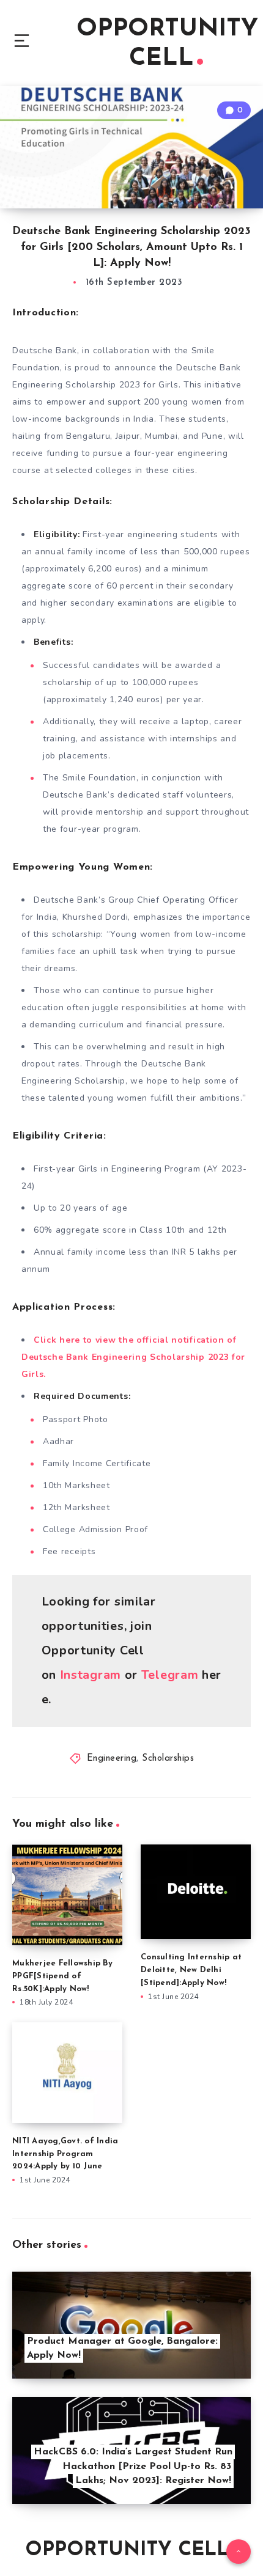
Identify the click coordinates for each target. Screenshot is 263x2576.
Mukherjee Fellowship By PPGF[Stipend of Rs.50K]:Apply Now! (62, 1976)
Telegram (170, 1675)
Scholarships (168, 1759)
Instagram (91, 1675)
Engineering (112, 1759)
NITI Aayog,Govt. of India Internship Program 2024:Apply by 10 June (65, 2154)
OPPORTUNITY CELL (167, 44)
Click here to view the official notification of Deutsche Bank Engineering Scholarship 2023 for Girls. (133, 1357)
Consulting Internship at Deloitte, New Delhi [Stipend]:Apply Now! (191, 1970)
